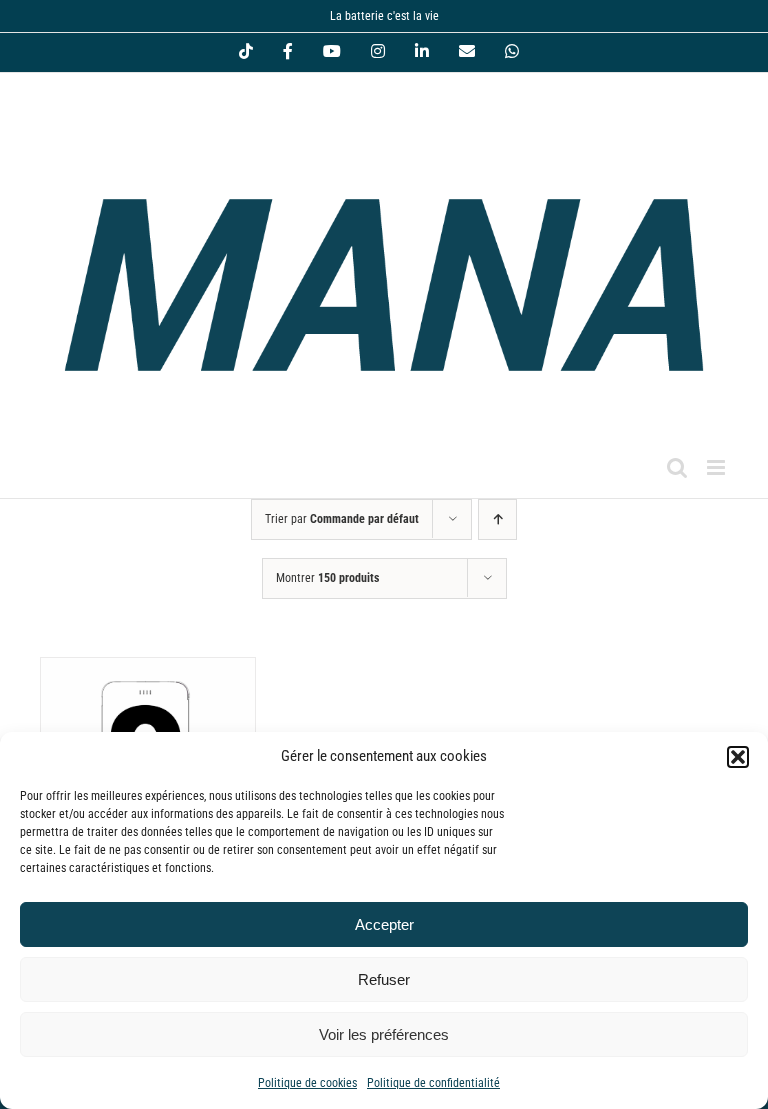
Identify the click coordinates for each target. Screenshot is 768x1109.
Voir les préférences (384, 1034)
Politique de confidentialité (433, 1083)
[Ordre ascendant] (497, 519)
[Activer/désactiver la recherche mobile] (677, 467)
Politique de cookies (307, 1083)
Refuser (384, 979)
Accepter (384, 924)
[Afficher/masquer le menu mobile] (717, 467)
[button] (738, 757)
